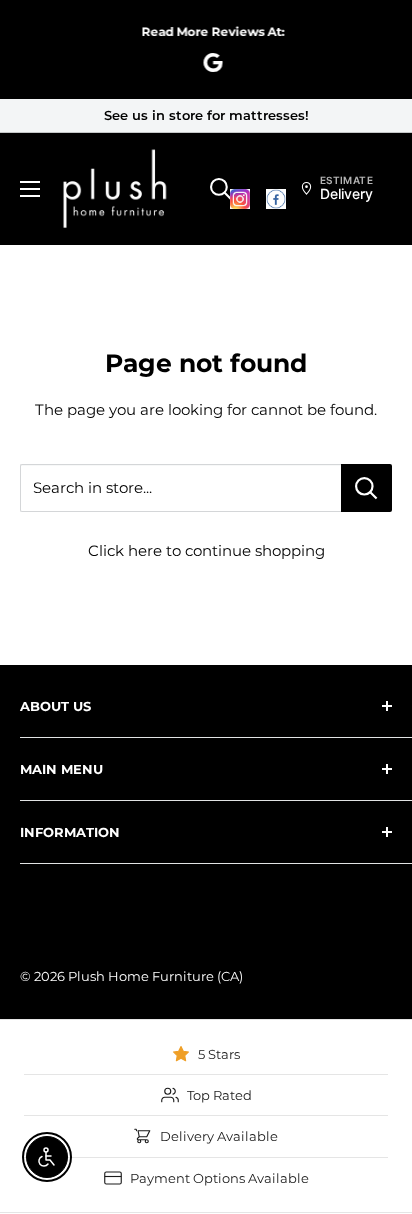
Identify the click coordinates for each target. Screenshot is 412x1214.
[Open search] (221, 189)
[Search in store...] (366, 488)
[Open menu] (30, 189)
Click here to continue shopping (206, 550)
